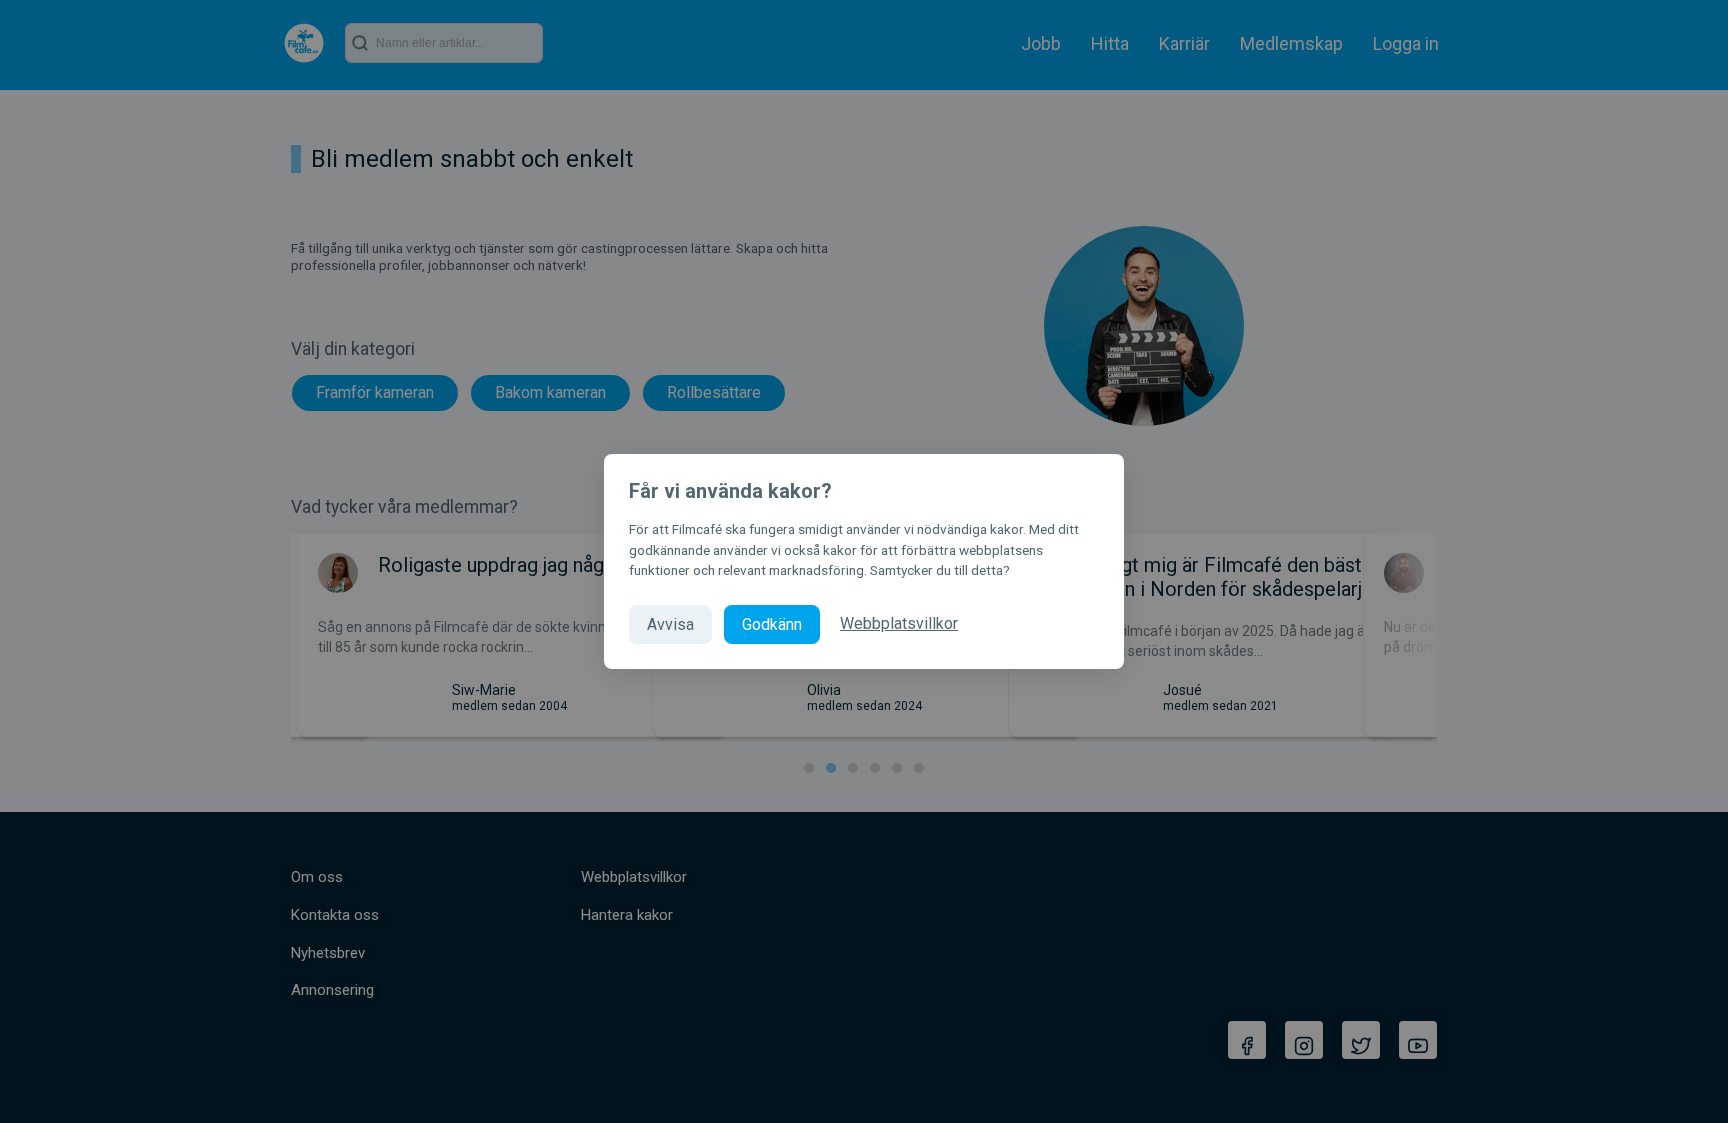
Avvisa (670, 624)
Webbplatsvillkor (899, 623)
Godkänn (772, 624)
